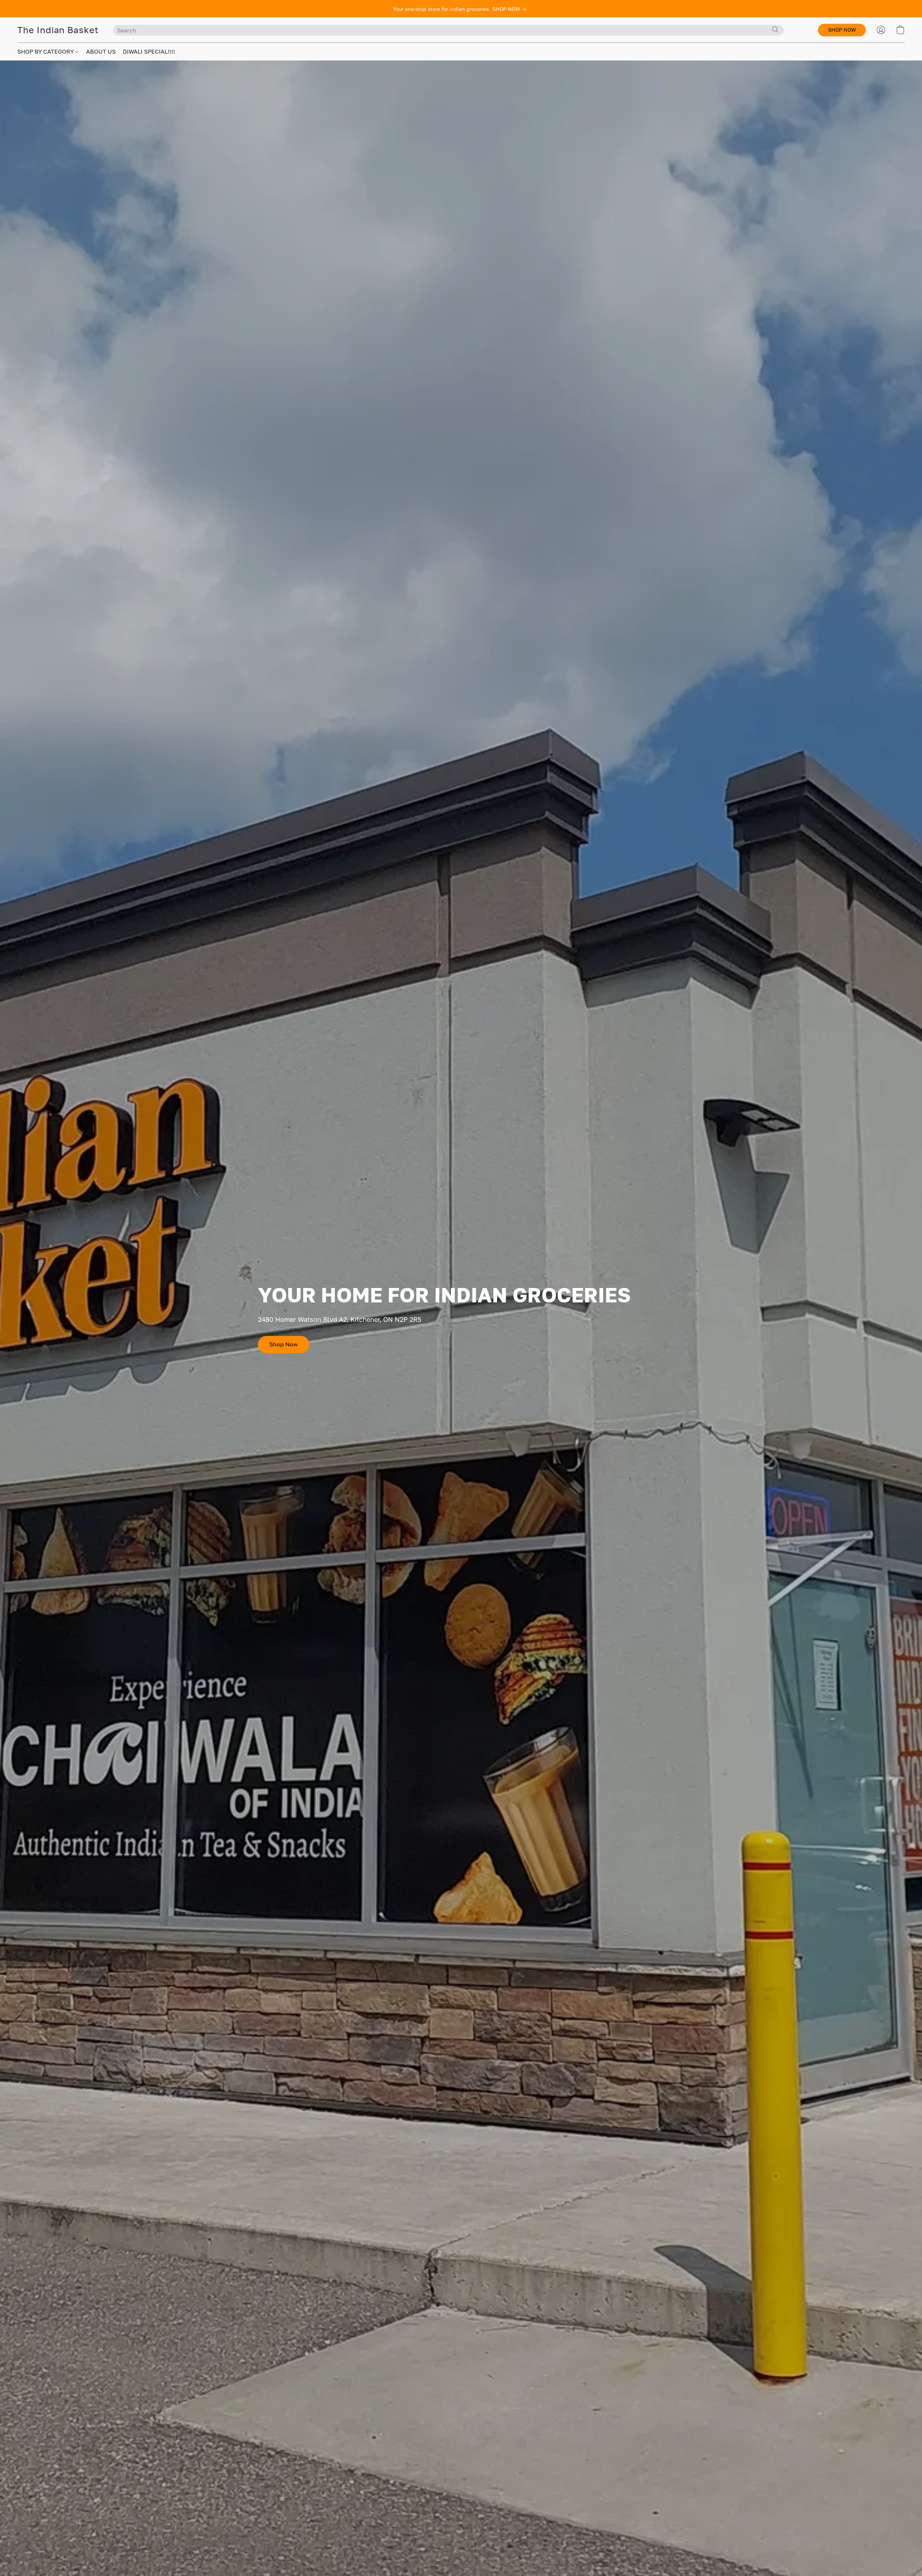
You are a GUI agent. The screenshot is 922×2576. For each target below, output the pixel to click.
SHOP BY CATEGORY (46, 51)
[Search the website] (775, 30)
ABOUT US (101, 51)
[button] (58, 30)
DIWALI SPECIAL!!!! (149, 51)
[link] (511, 9)
